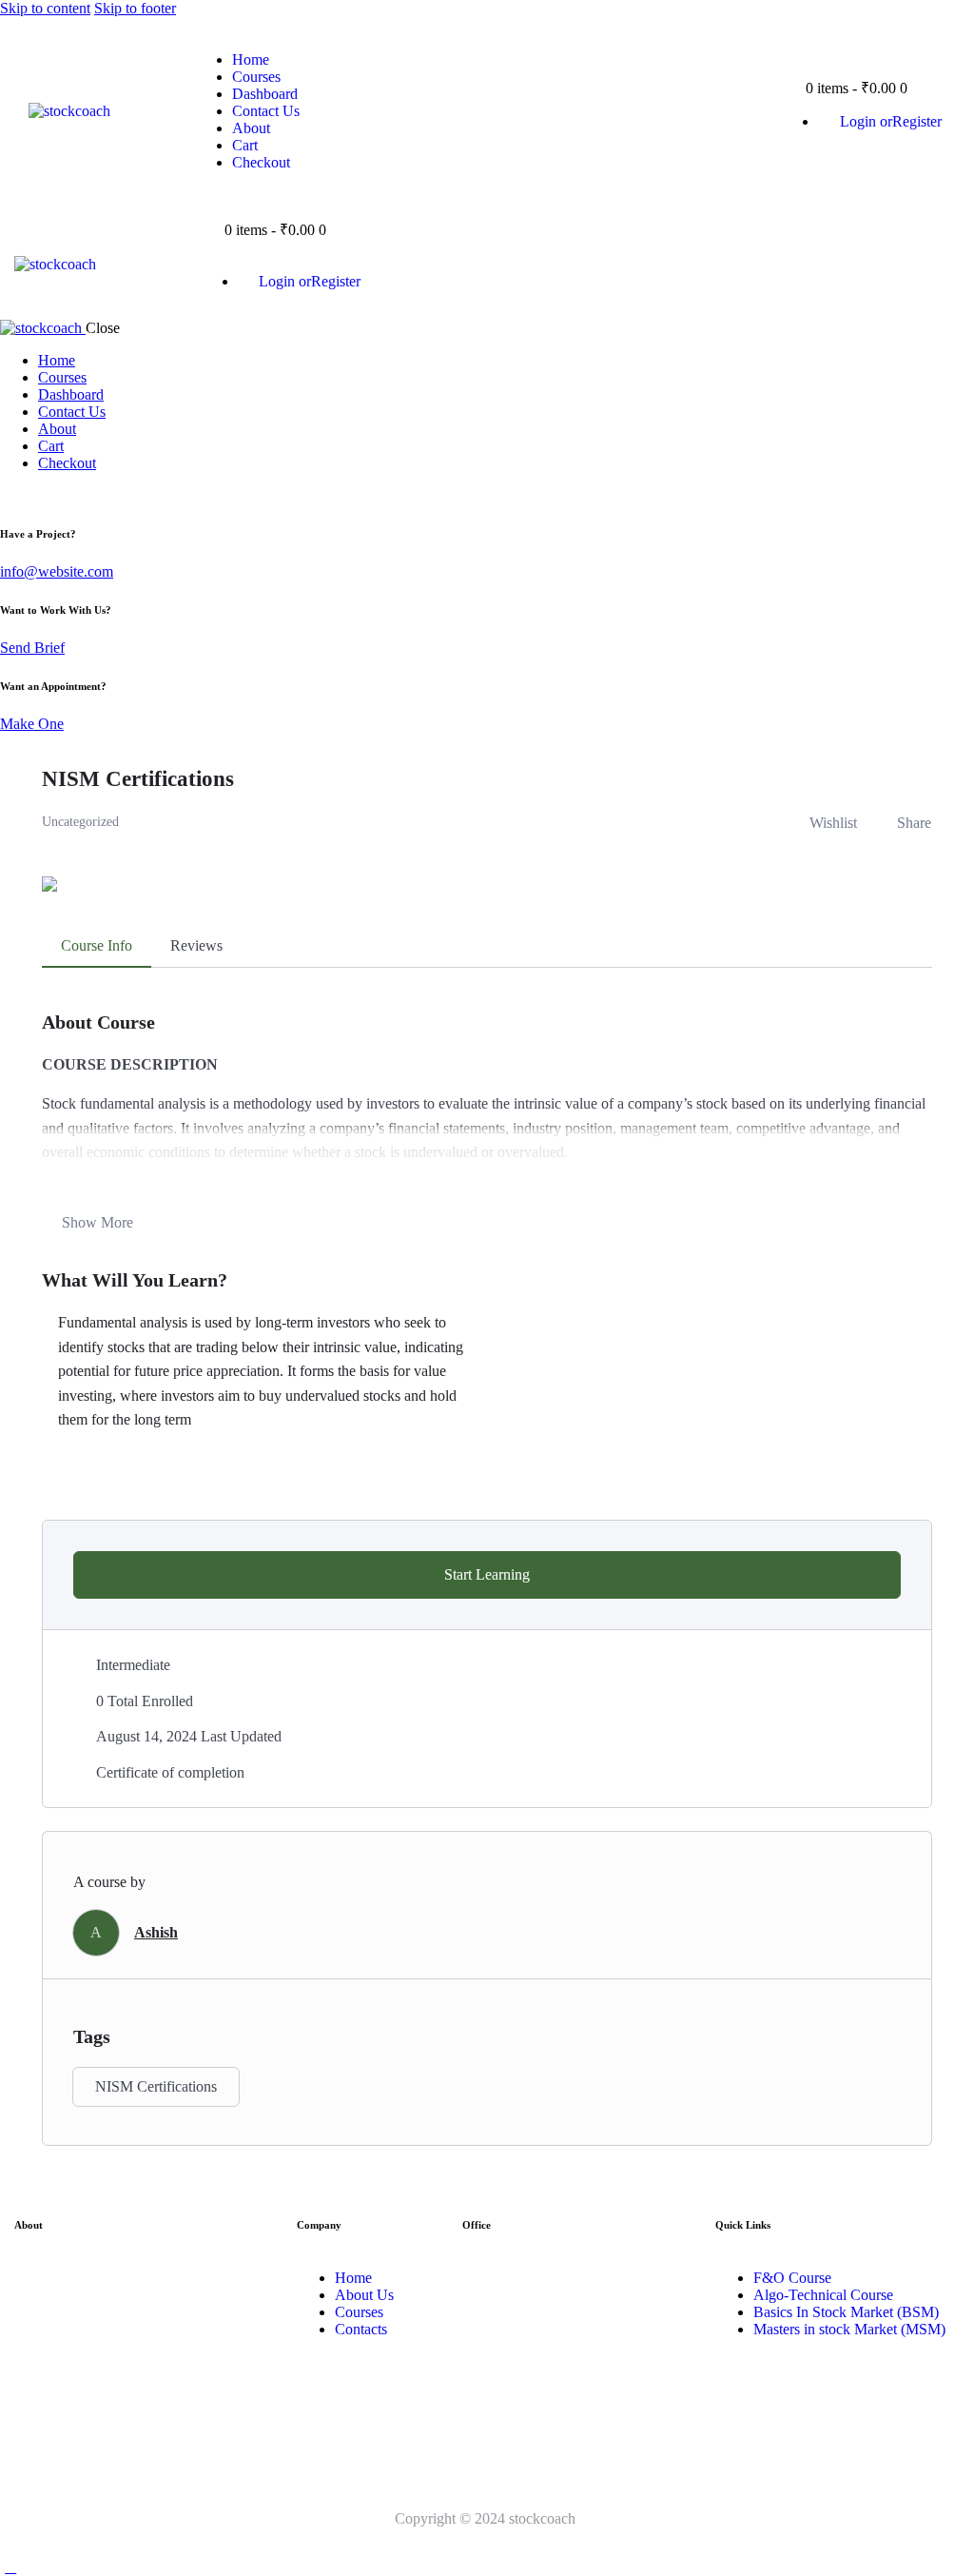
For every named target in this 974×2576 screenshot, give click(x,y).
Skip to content (45, 8)
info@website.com (57, 571)
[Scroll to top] (10, 2567)
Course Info (97, 945)
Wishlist (833, 823)
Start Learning (487, 1574)
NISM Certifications (156, 2086)
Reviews (196, 945)
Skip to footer (135, 8)
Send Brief (32, 648)
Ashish (156, 1932)
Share (914, 823)
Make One (32, 724)
